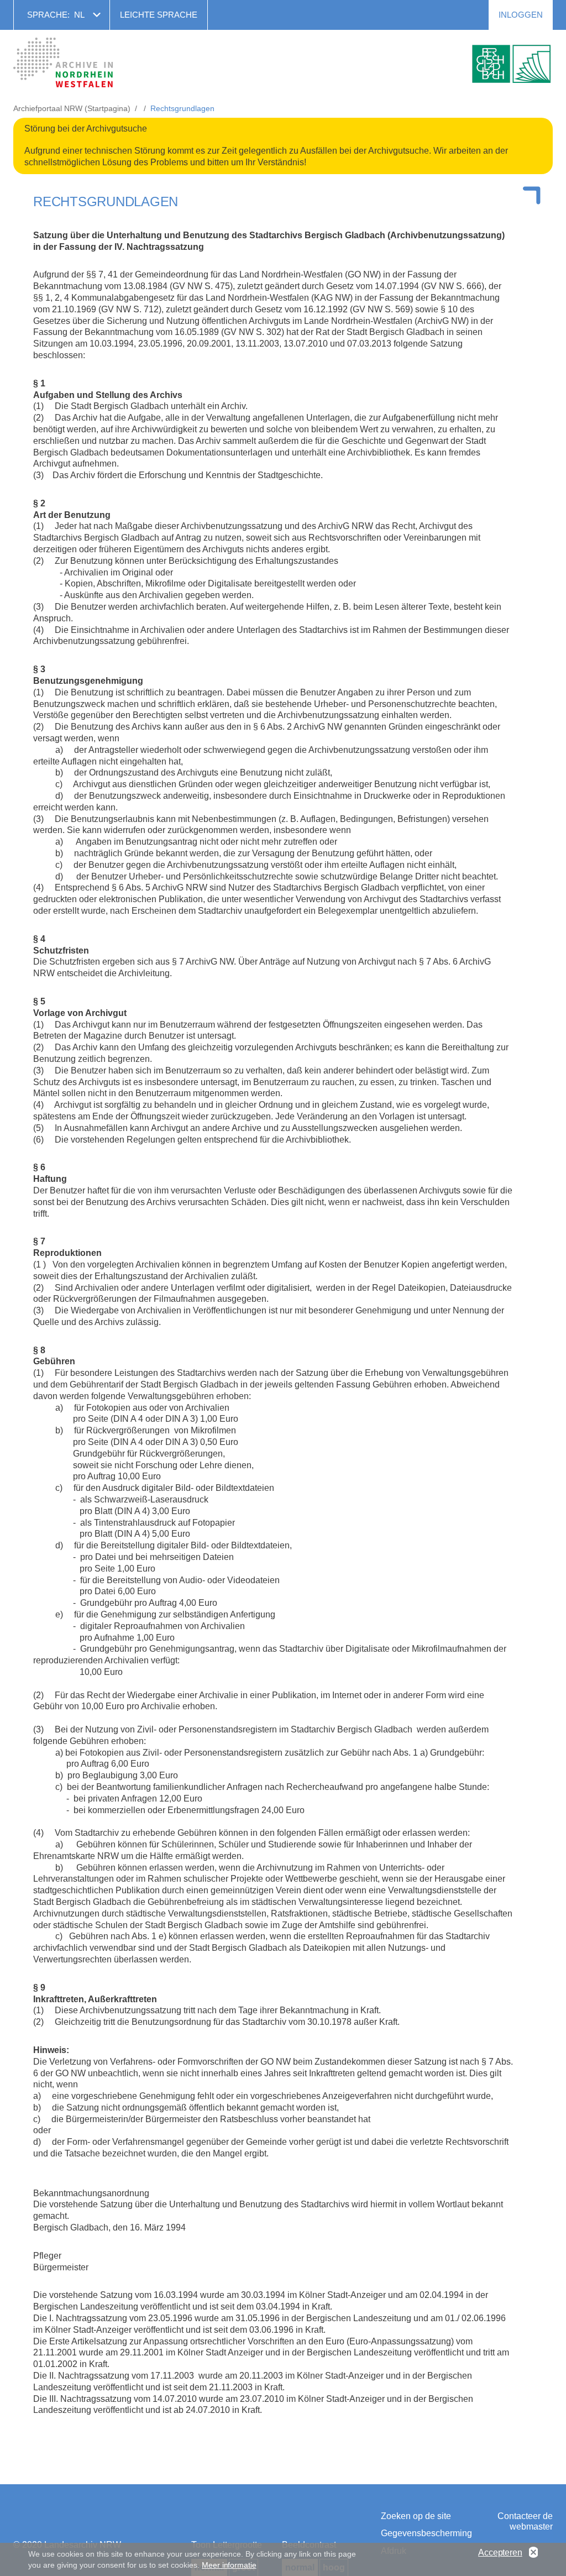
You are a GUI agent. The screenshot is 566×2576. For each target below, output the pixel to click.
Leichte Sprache (159, 15)
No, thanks (533, 2553)
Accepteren (500, 2553)
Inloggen (521, 15)
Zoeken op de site (416, 2516)
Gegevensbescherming (424, 2533)
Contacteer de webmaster (525, 2521)
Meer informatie (229, 2565)
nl (79, 15)
